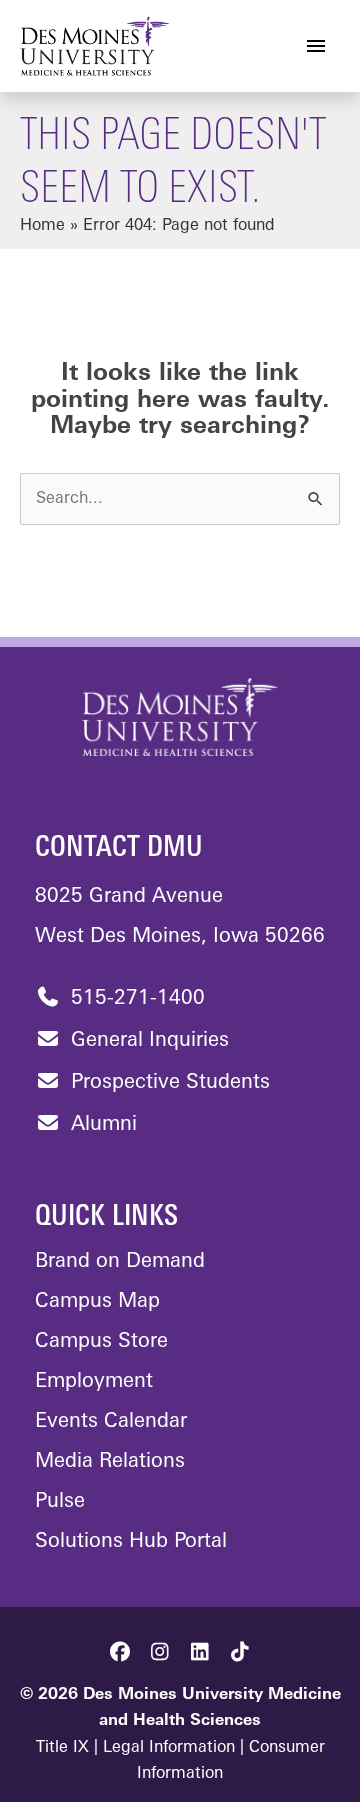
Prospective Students (167, 1083)
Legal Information (169, 1748)
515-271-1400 (135, 999)
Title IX (62, 1748)
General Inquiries (147, 1041)
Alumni (101, 1125)
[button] (120, 1652)
